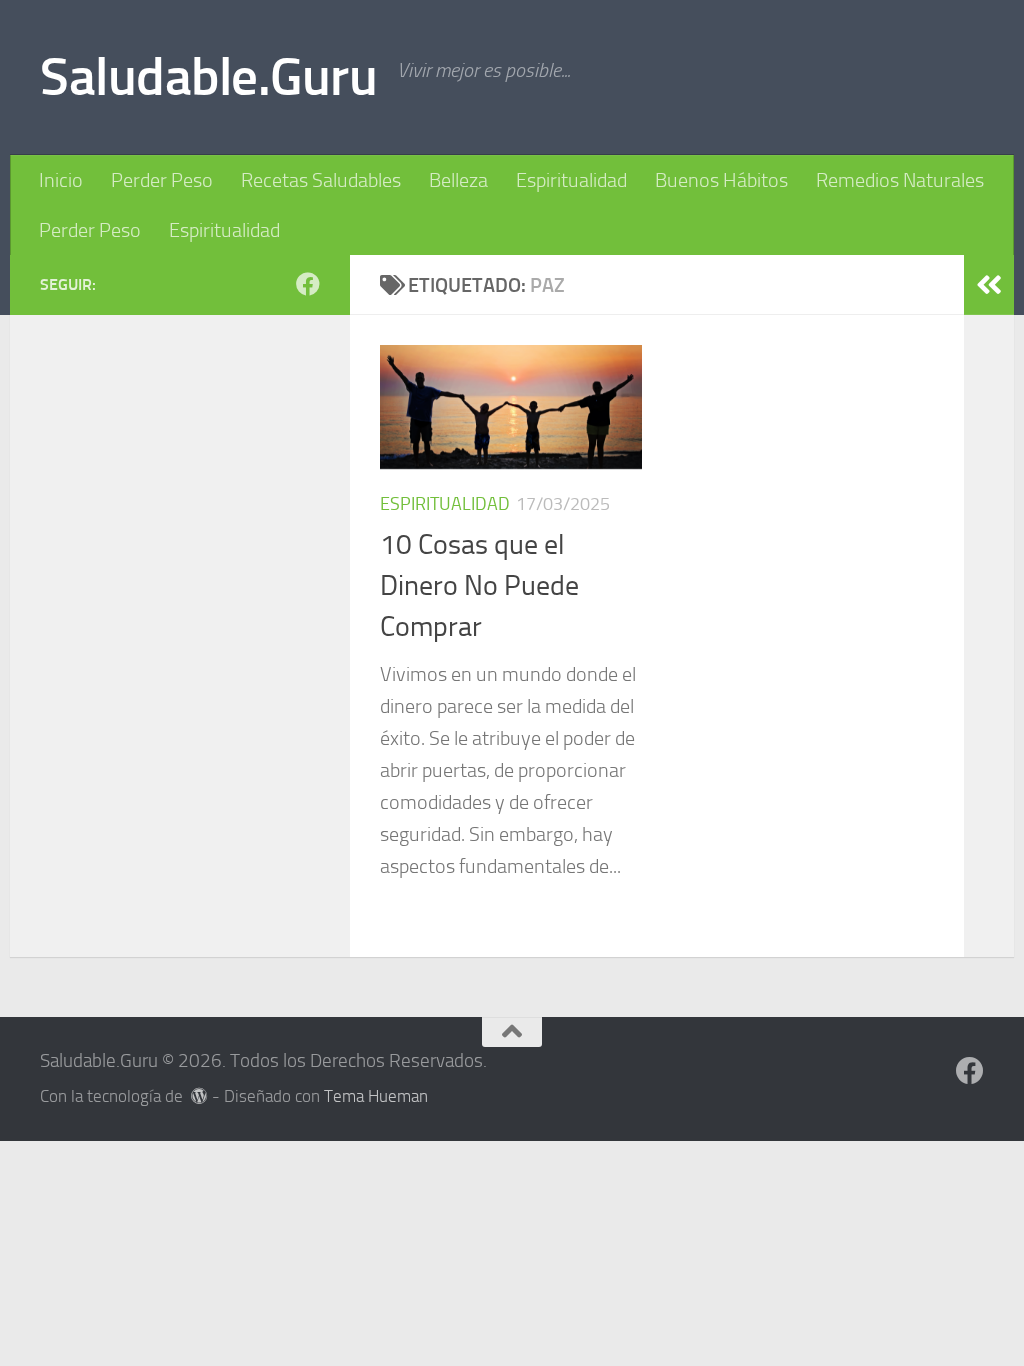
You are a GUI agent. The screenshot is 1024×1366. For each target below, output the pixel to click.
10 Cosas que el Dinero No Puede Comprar (479, 586)
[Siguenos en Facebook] (308, 284)
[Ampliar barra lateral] (989, 285)
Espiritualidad (571, 180)
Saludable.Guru (208, 77)
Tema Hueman (376, 1096)
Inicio (61, 180)
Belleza (458, 180)
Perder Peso (162, 180)
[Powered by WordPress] (199, 1096)
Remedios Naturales (900, 180)
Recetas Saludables (321, 180)
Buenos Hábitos (721, 180)
